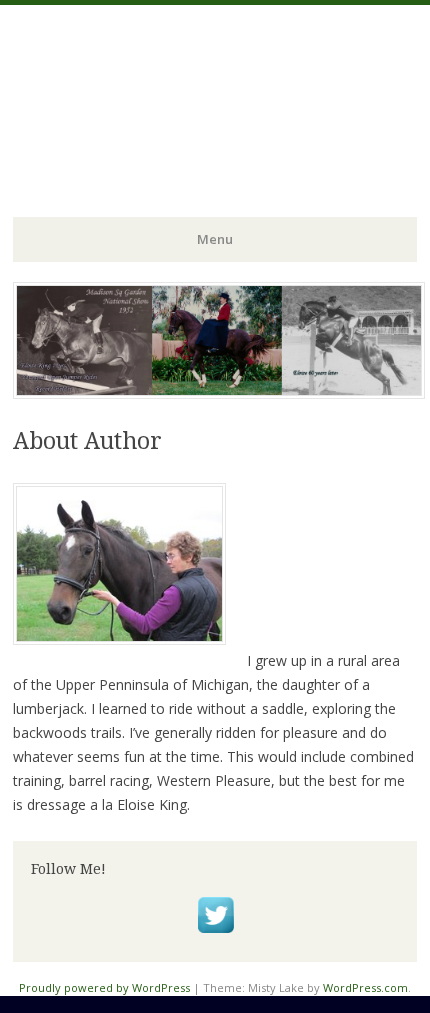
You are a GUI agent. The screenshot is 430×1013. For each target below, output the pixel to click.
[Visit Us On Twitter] (215, 934)
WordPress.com (365, 987)
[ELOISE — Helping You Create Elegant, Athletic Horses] (219, 393)
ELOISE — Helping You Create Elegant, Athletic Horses (214, 88)
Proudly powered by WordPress (104, 987)
